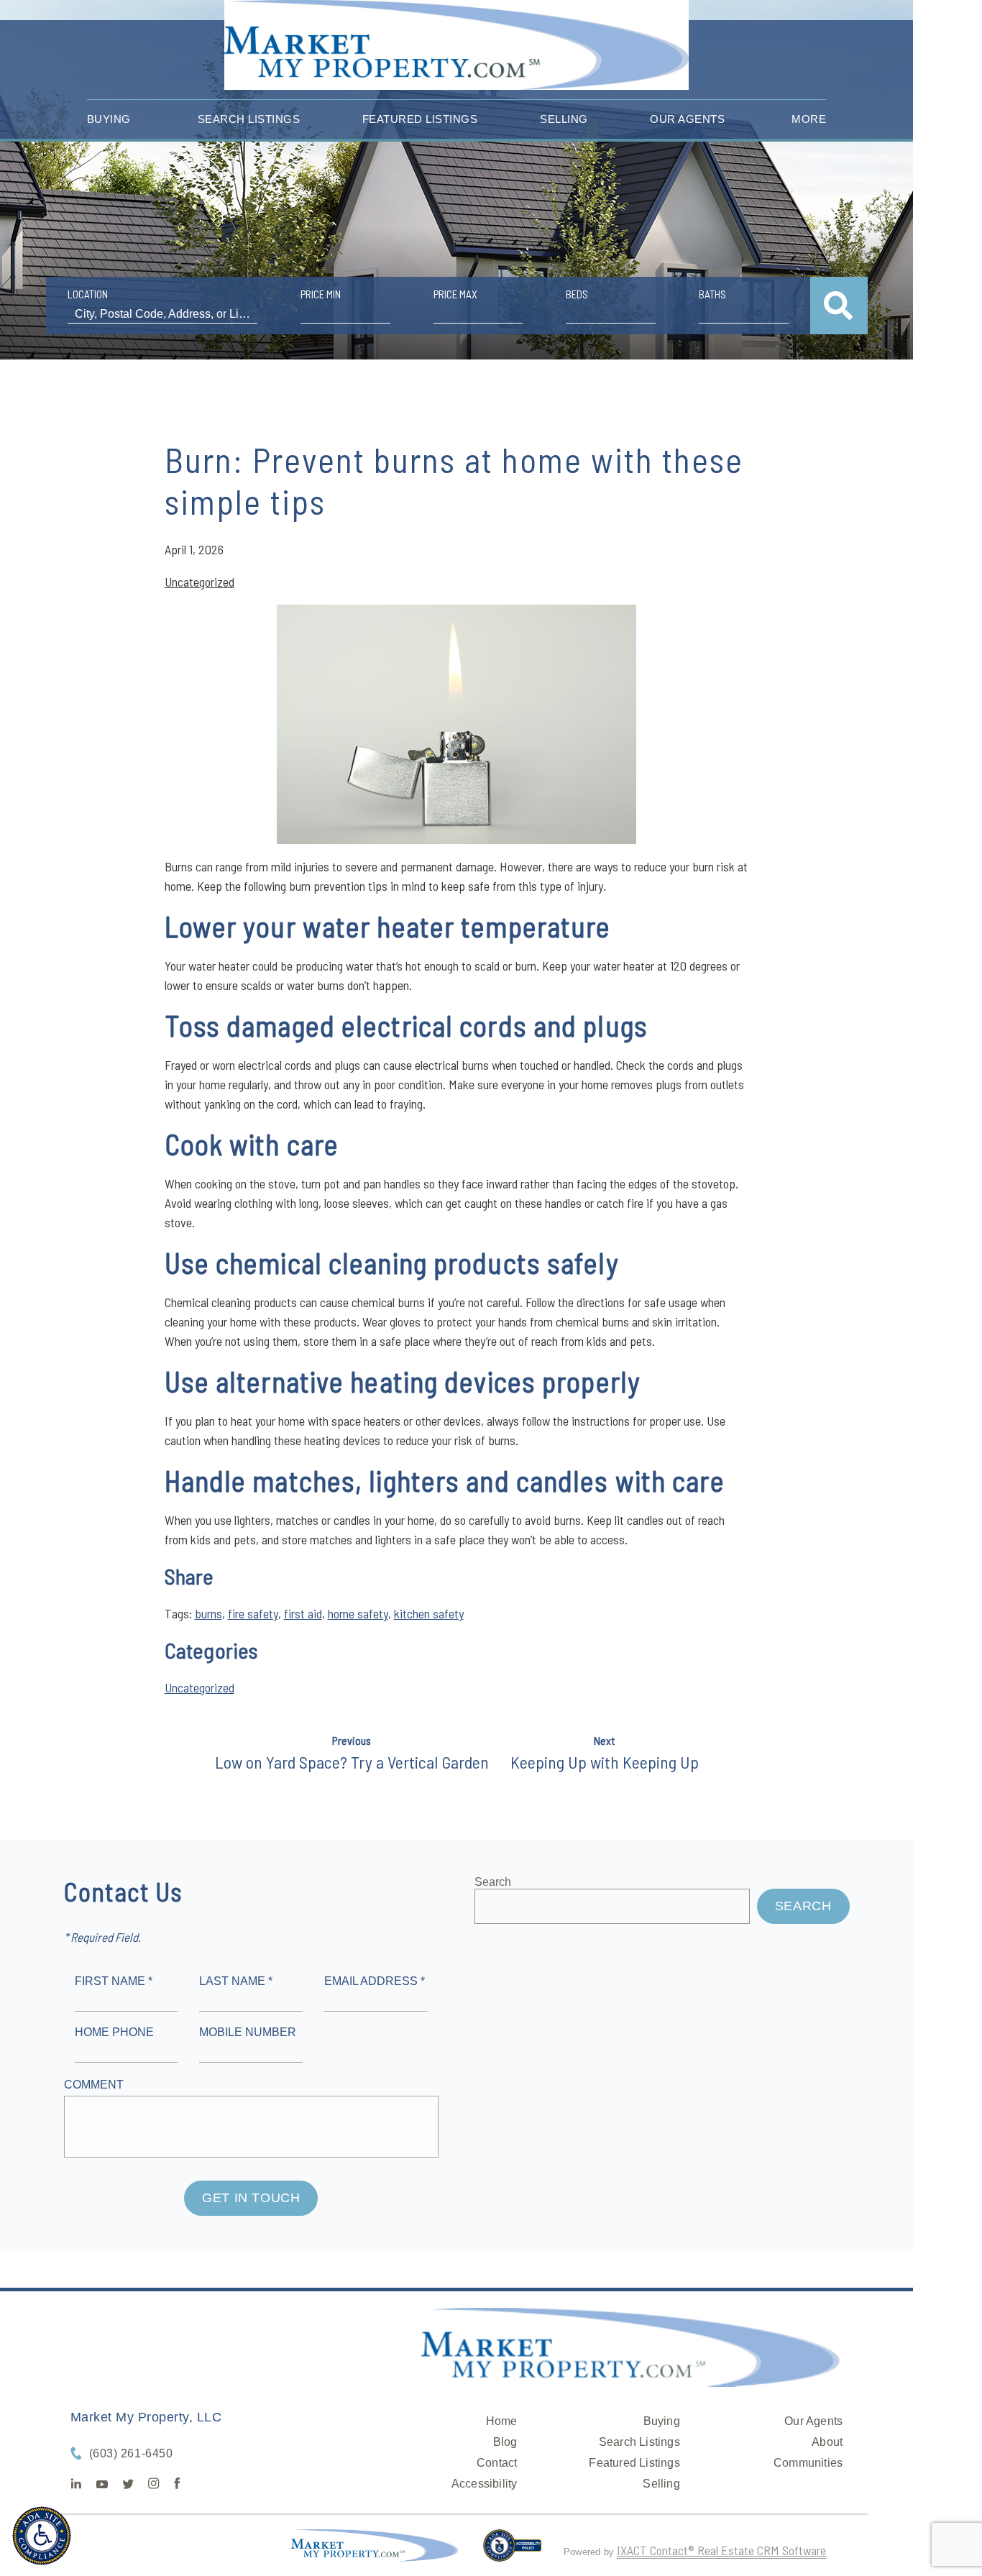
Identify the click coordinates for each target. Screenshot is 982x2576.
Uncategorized (199, 582)
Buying (109, 119)
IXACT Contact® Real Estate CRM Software (721, 2550)
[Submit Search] (839, 306)
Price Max (455, 294)
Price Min (321, 294)
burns (208, 1613)
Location (88, 294)
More (809, 119)
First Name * (114, 1981)
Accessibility (485, 2484)
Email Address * (375, 1981)
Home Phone (114, 2032)
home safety (358, 1613)
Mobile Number (248, 2032)
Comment (94, 2085)
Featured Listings (420, 119)
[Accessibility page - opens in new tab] (512, 2552)
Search (493, 1882)
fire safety (253, 1613)
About (827, 2442)
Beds (577, 294)
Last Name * (236, 1981)
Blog (505, 2442)
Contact (497, 2463)
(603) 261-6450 (131, 2453)
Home (502, 2421)
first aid (303, 1613)
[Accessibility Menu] (42, 2536)
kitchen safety (429, 1613)
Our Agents (687, 119)
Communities (808, 2463)
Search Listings (249, 119)
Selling (564, 119)
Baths (712, 294)
